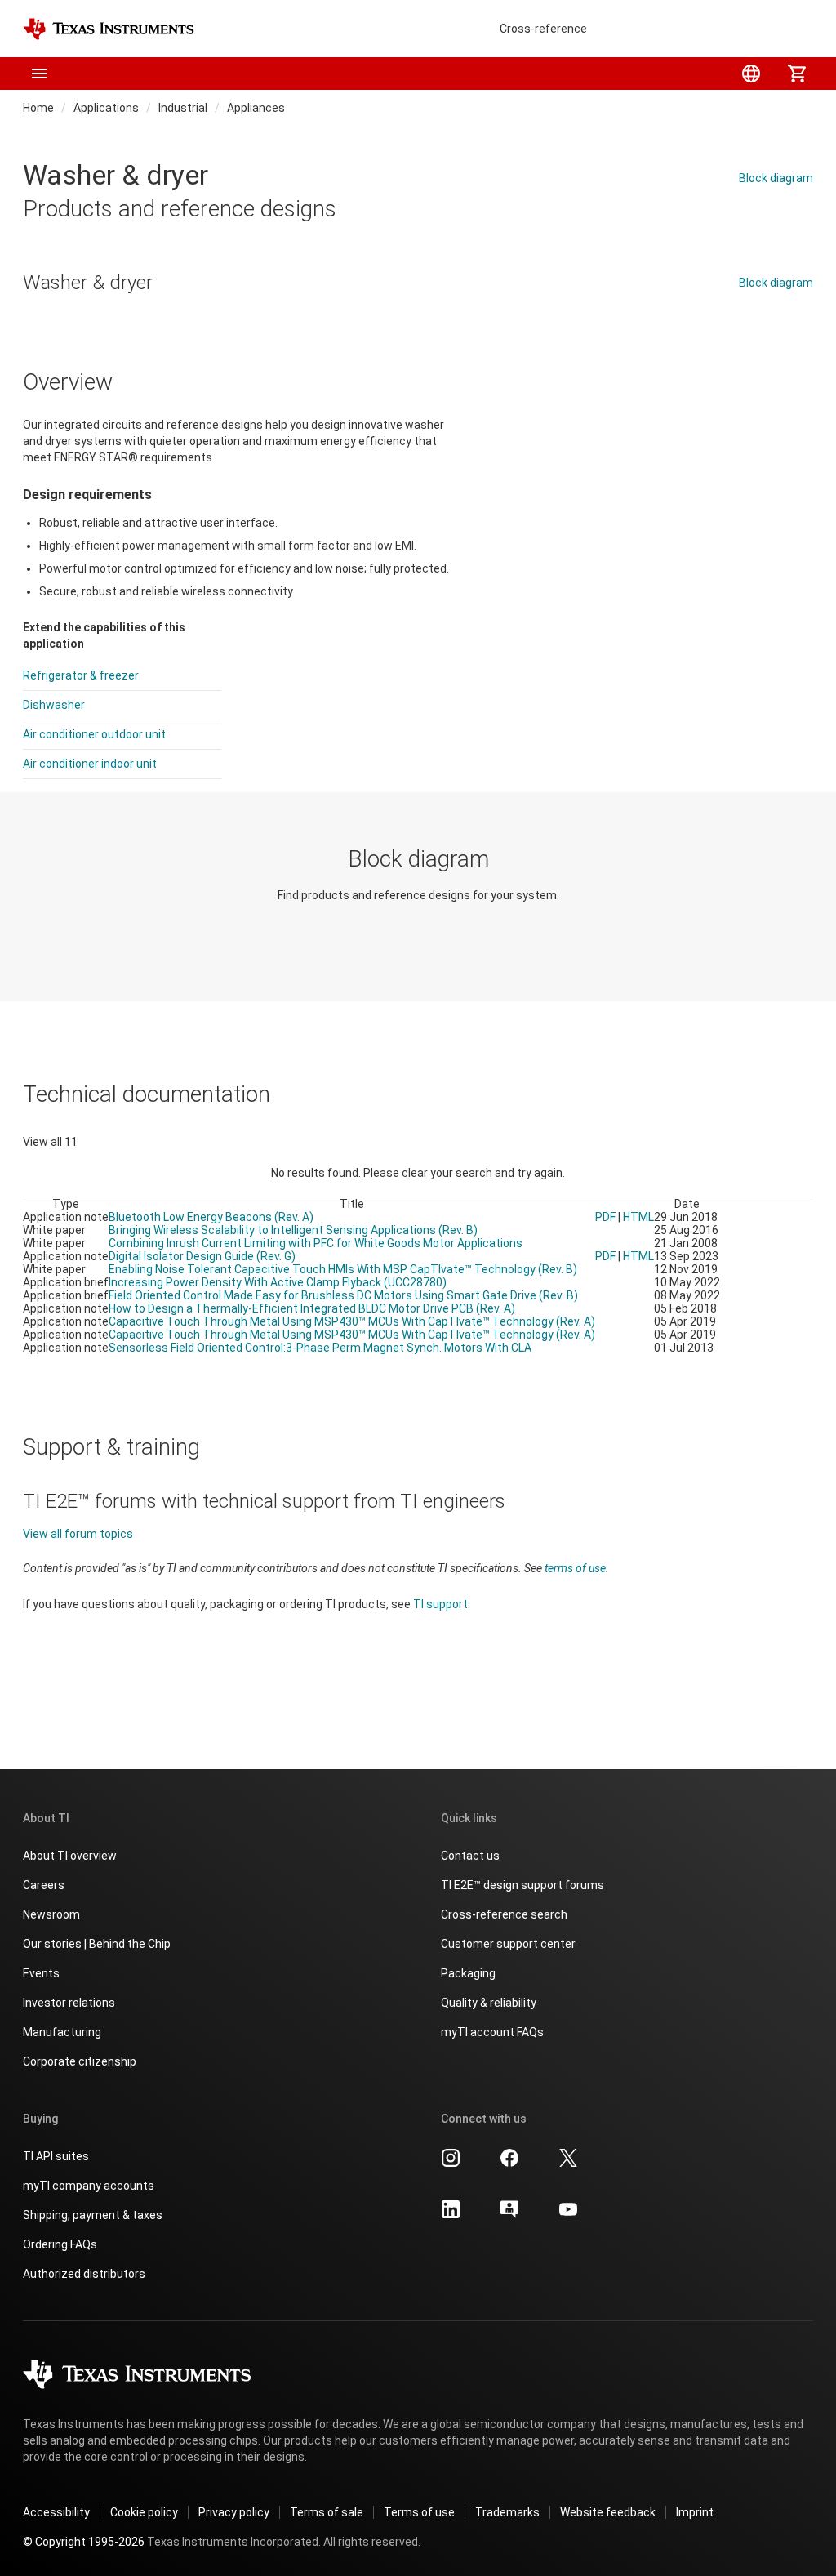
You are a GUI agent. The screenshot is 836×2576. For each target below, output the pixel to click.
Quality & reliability (489, 2003)
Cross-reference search (504, 1914)
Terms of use (419, 2512)
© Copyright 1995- (84, 2542)
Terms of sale (327, 2512)
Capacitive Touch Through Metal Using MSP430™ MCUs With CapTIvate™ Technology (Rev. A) (352, 1321)
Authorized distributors (84, 2274)
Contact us (470, 1856)
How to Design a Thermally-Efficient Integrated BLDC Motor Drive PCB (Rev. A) (312, 1308)
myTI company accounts (89, 2186)
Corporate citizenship (80, 2061)
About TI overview (70, 1856)
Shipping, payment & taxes (93, 2215)
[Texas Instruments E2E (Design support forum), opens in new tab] (509, 2215)
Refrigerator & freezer (81, 675)
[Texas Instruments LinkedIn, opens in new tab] (451, 2215)
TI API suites (56, 2156)
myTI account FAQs (492, 2032)
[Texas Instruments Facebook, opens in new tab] (509, 2164)
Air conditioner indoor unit (90, 764)
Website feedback (608, 2512)
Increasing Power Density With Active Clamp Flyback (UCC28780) (278, 1282)
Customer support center (508, 1944)
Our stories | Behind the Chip (97, 1944)
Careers (44, 1885)
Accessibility (56, 2512)
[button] (39, 74)
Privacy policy (234, 2512)
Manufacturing (62, 2032)
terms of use (575, 1568)
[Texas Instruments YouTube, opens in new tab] (568, 2215)
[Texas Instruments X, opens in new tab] (568, 2164)
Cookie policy (144, 2512)
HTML (638, 1217)
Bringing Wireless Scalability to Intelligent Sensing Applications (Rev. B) (293, 1230)
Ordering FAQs (60, 2244)
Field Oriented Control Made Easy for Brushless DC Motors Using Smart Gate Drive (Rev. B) (343, 1295)
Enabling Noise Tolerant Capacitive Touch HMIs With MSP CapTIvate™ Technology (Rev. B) (343, 1269)
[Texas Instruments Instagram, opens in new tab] (451, 2164)
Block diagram (776, 178)
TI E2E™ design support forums (522, 1885)
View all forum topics (78, 1534)
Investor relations (69, 2003)
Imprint (695, 2512)
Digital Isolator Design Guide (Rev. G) (202, 1256)
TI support (440, 1604)
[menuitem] (751, 74)
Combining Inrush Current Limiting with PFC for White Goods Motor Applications (316, 1243)
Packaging (468, 1973)
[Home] (109, 29)
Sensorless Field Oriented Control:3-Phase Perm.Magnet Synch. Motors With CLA (320, 1348)
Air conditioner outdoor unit (94, 734)
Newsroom (51, 1914)
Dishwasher (54, 705)
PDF (605, 1217)
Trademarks (507, 2512)
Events (41, 1973)
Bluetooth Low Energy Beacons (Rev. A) (211, 1217)
